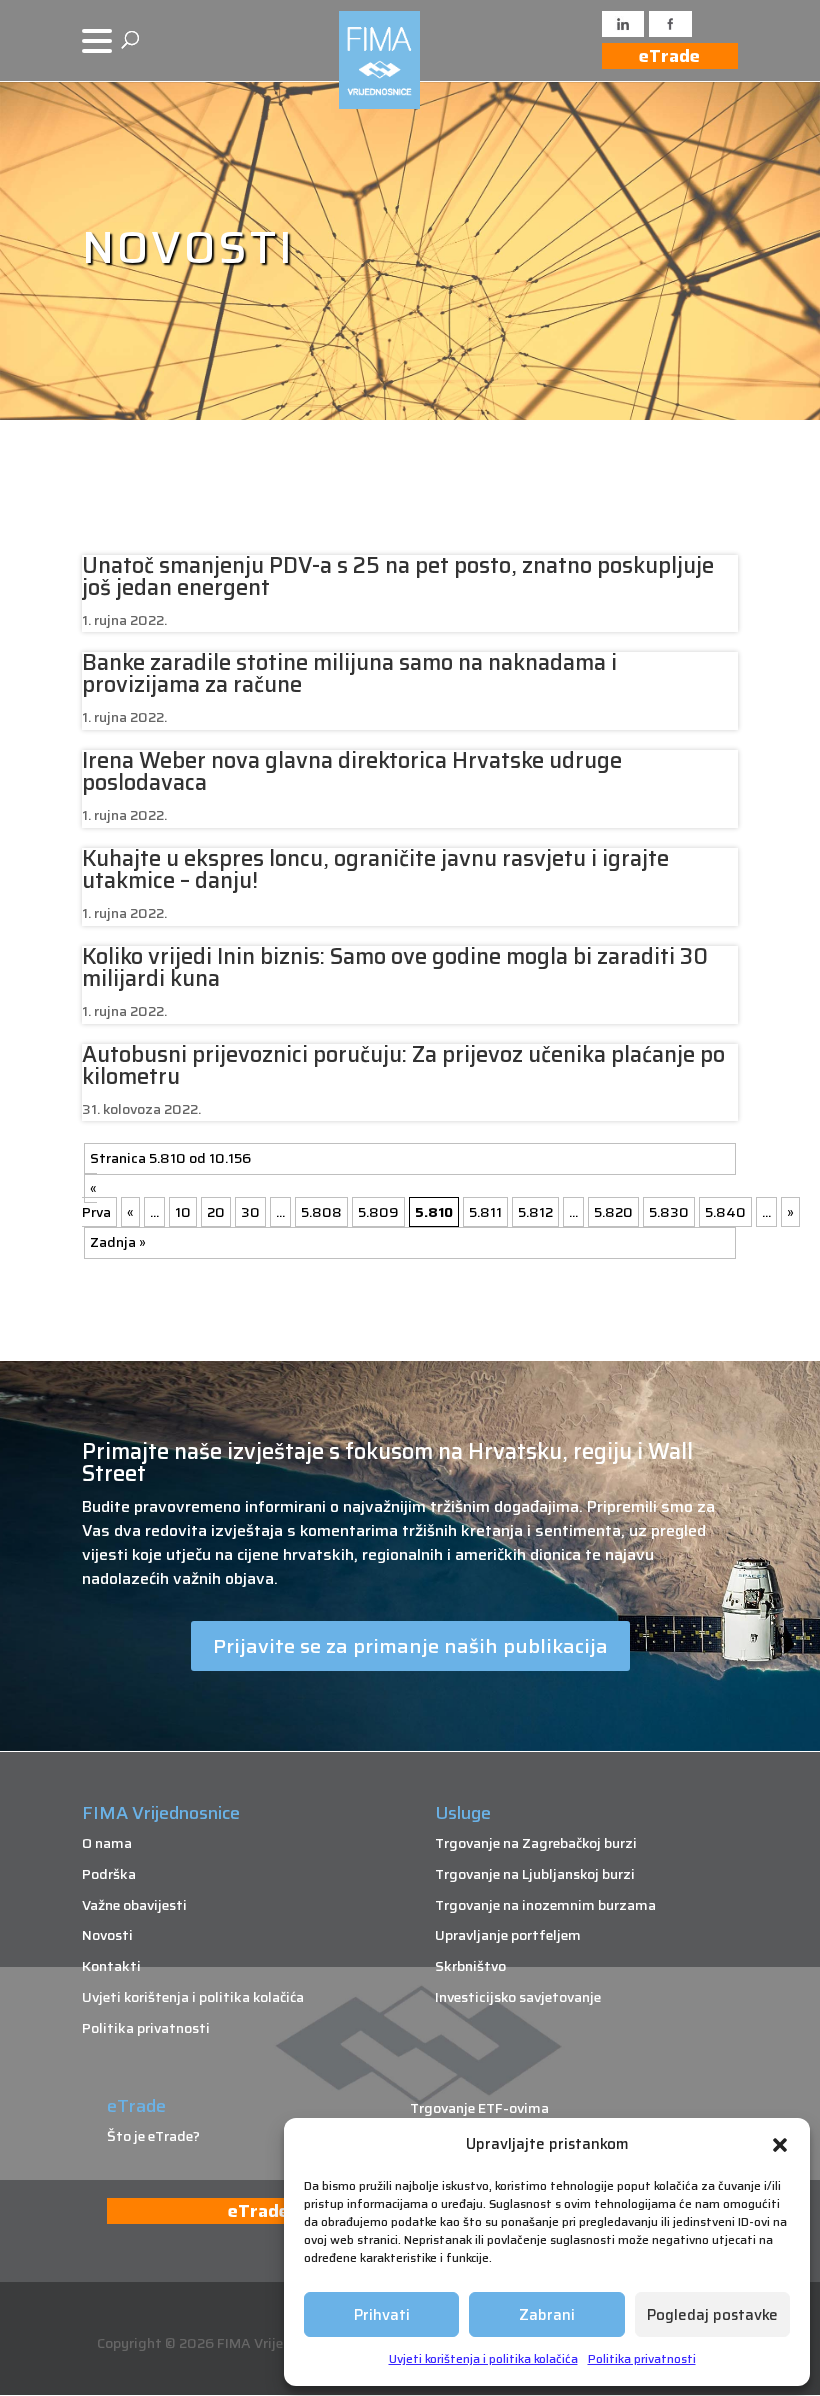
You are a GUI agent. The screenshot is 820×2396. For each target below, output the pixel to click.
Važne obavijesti (134, 1905)
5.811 (485, 1212)
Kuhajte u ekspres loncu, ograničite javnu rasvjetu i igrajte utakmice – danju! (375, 869)
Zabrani (547, 2315)
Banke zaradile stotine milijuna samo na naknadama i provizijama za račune (349, 673)
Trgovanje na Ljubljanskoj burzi (535, 1874)
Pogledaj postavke (712, 2315)
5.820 (613, 1212)
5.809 (378, 1212)
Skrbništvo (470, 1966)
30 (250, 1212)
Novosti (107, 1935)
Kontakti (111, 1966)
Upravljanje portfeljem (508, 1935)
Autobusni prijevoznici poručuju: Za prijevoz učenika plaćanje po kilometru (403, 1065)
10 (183, 1212)
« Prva (96, 1200)
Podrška (109, 1874)
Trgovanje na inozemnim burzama (545, 1905)
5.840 (725, 1212)
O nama (107, 1843)
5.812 (535, 1212)
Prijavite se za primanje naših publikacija (410, 1646)
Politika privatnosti (642, 2358)
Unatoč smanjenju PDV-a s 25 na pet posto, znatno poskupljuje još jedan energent (398, 576)
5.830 (669, 1212)
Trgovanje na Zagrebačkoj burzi (536, 1843)
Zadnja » (118, 1242)
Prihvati (382, 2315)
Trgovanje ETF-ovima (479, 2108)
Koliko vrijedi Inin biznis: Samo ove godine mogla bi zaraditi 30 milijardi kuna (395, 967)
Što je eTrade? (153, 2136)
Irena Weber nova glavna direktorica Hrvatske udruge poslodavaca (352, 771)
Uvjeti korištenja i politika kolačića (483, 2358)
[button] (780, 2145)
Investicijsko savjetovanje (518, 1997)
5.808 (321, 1212)
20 (216, 1212)
